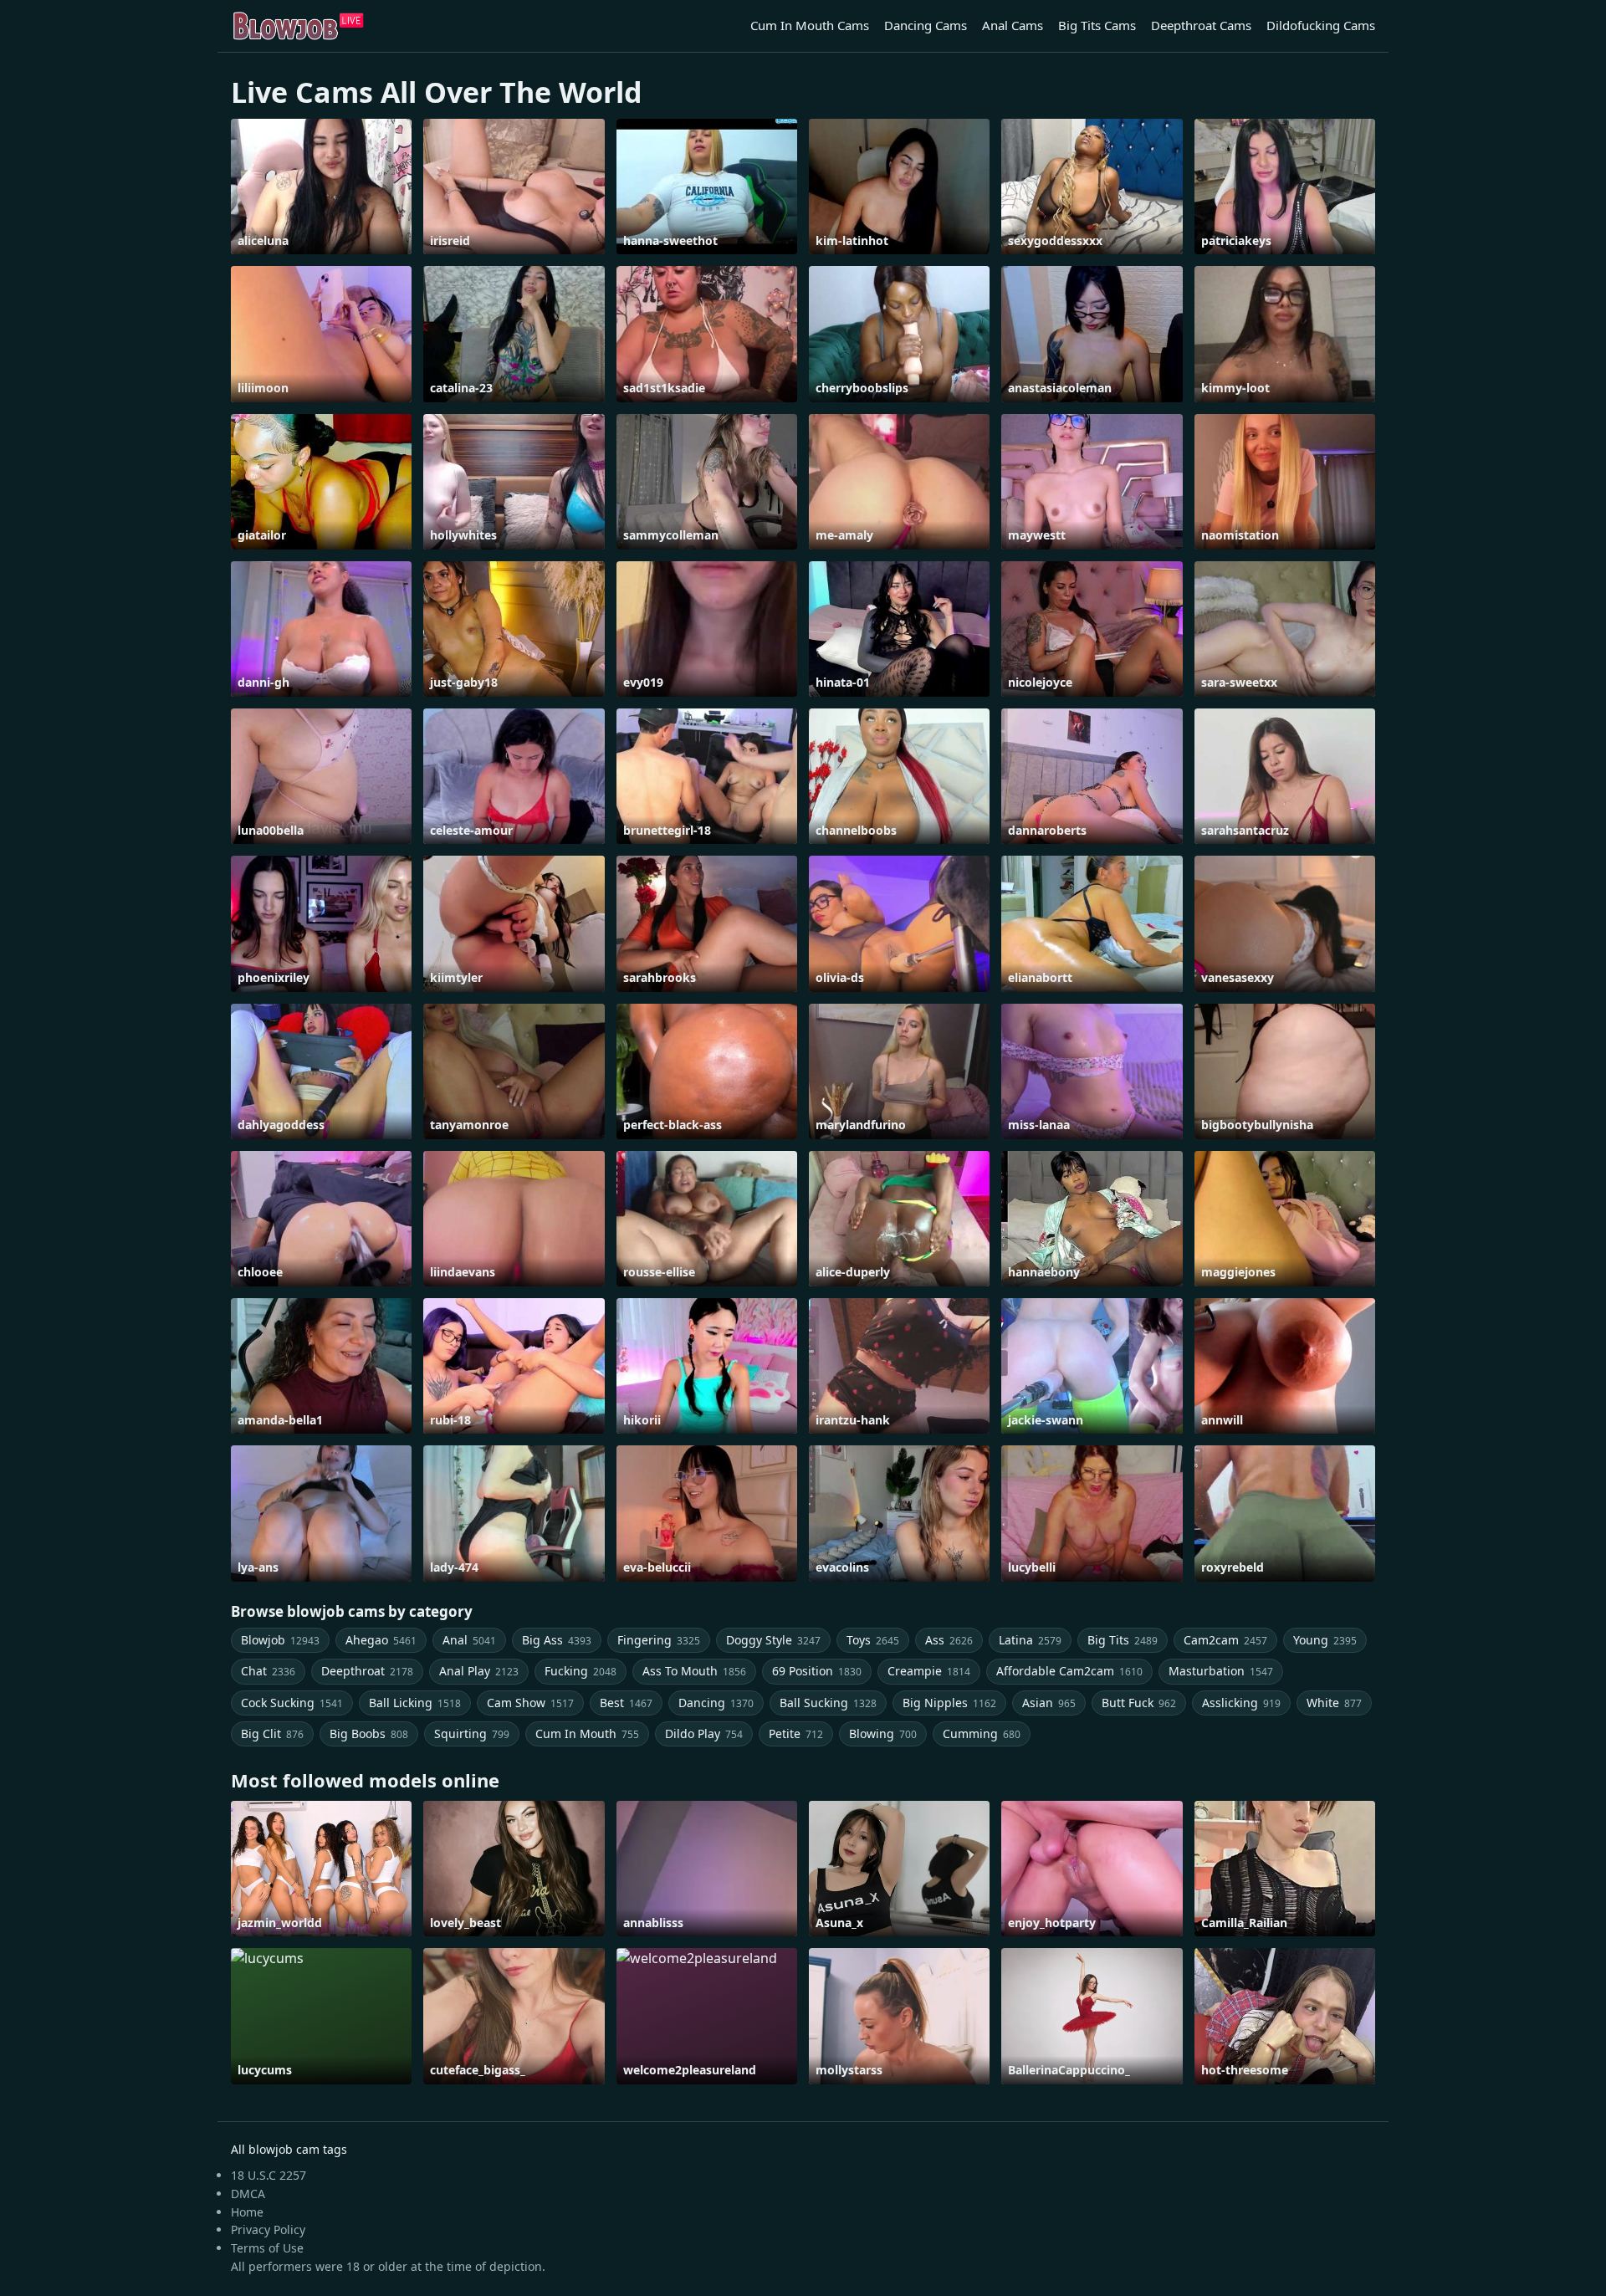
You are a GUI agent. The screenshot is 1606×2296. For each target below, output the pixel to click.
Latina (1030, 1640)
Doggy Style (773, 1640)
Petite (796, 1734)
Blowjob (280, 1640)
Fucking (581, 1671)
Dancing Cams (926, 25)
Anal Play (479, 1671)
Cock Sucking (292, 1703)
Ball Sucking (828, 1703)
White (1334, 1703)
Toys (873, 1640)
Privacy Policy (268, 2230)
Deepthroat (367, 1671)
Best (626, 1703)
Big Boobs (369, 1734)
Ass (949, 1640)
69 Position (817, 1671)
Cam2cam (1225, 1640)
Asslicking (1241, 1703)
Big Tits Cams (1097, 25)
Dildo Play (704, 1734)
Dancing (716, 1703)
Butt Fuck (1139, 1703)
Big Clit (272, 1734)
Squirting (472, 1734)
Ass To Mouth (694, 1671)
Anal (469, 1640)
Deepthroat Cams (1201, 25)
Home (247, 2212)
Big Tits (1123, 1640)
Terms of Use (267, 2248)
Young (1325, 1640)
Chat (268, 1671)
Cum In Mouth (587, 1734)
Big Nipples (949, 1703)
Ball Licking (415, 1703)
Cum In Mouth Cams (810, 25)
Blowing (883, 1734)
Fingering (659, 1640)
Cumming (982, 1734)
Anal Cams (1013, 25)
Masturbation (1221, 1671)
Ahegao (381, 1640)
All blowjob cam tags (289, 2149)
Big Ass (557, 1640)
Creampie (929, 1671)
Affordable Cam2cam (1069, 1671)
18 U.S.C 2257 (269, 2175)
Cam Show (530, 1703)
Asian (1049, 1703)
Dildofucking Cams (1321, 25)
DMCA (248, 2194)
